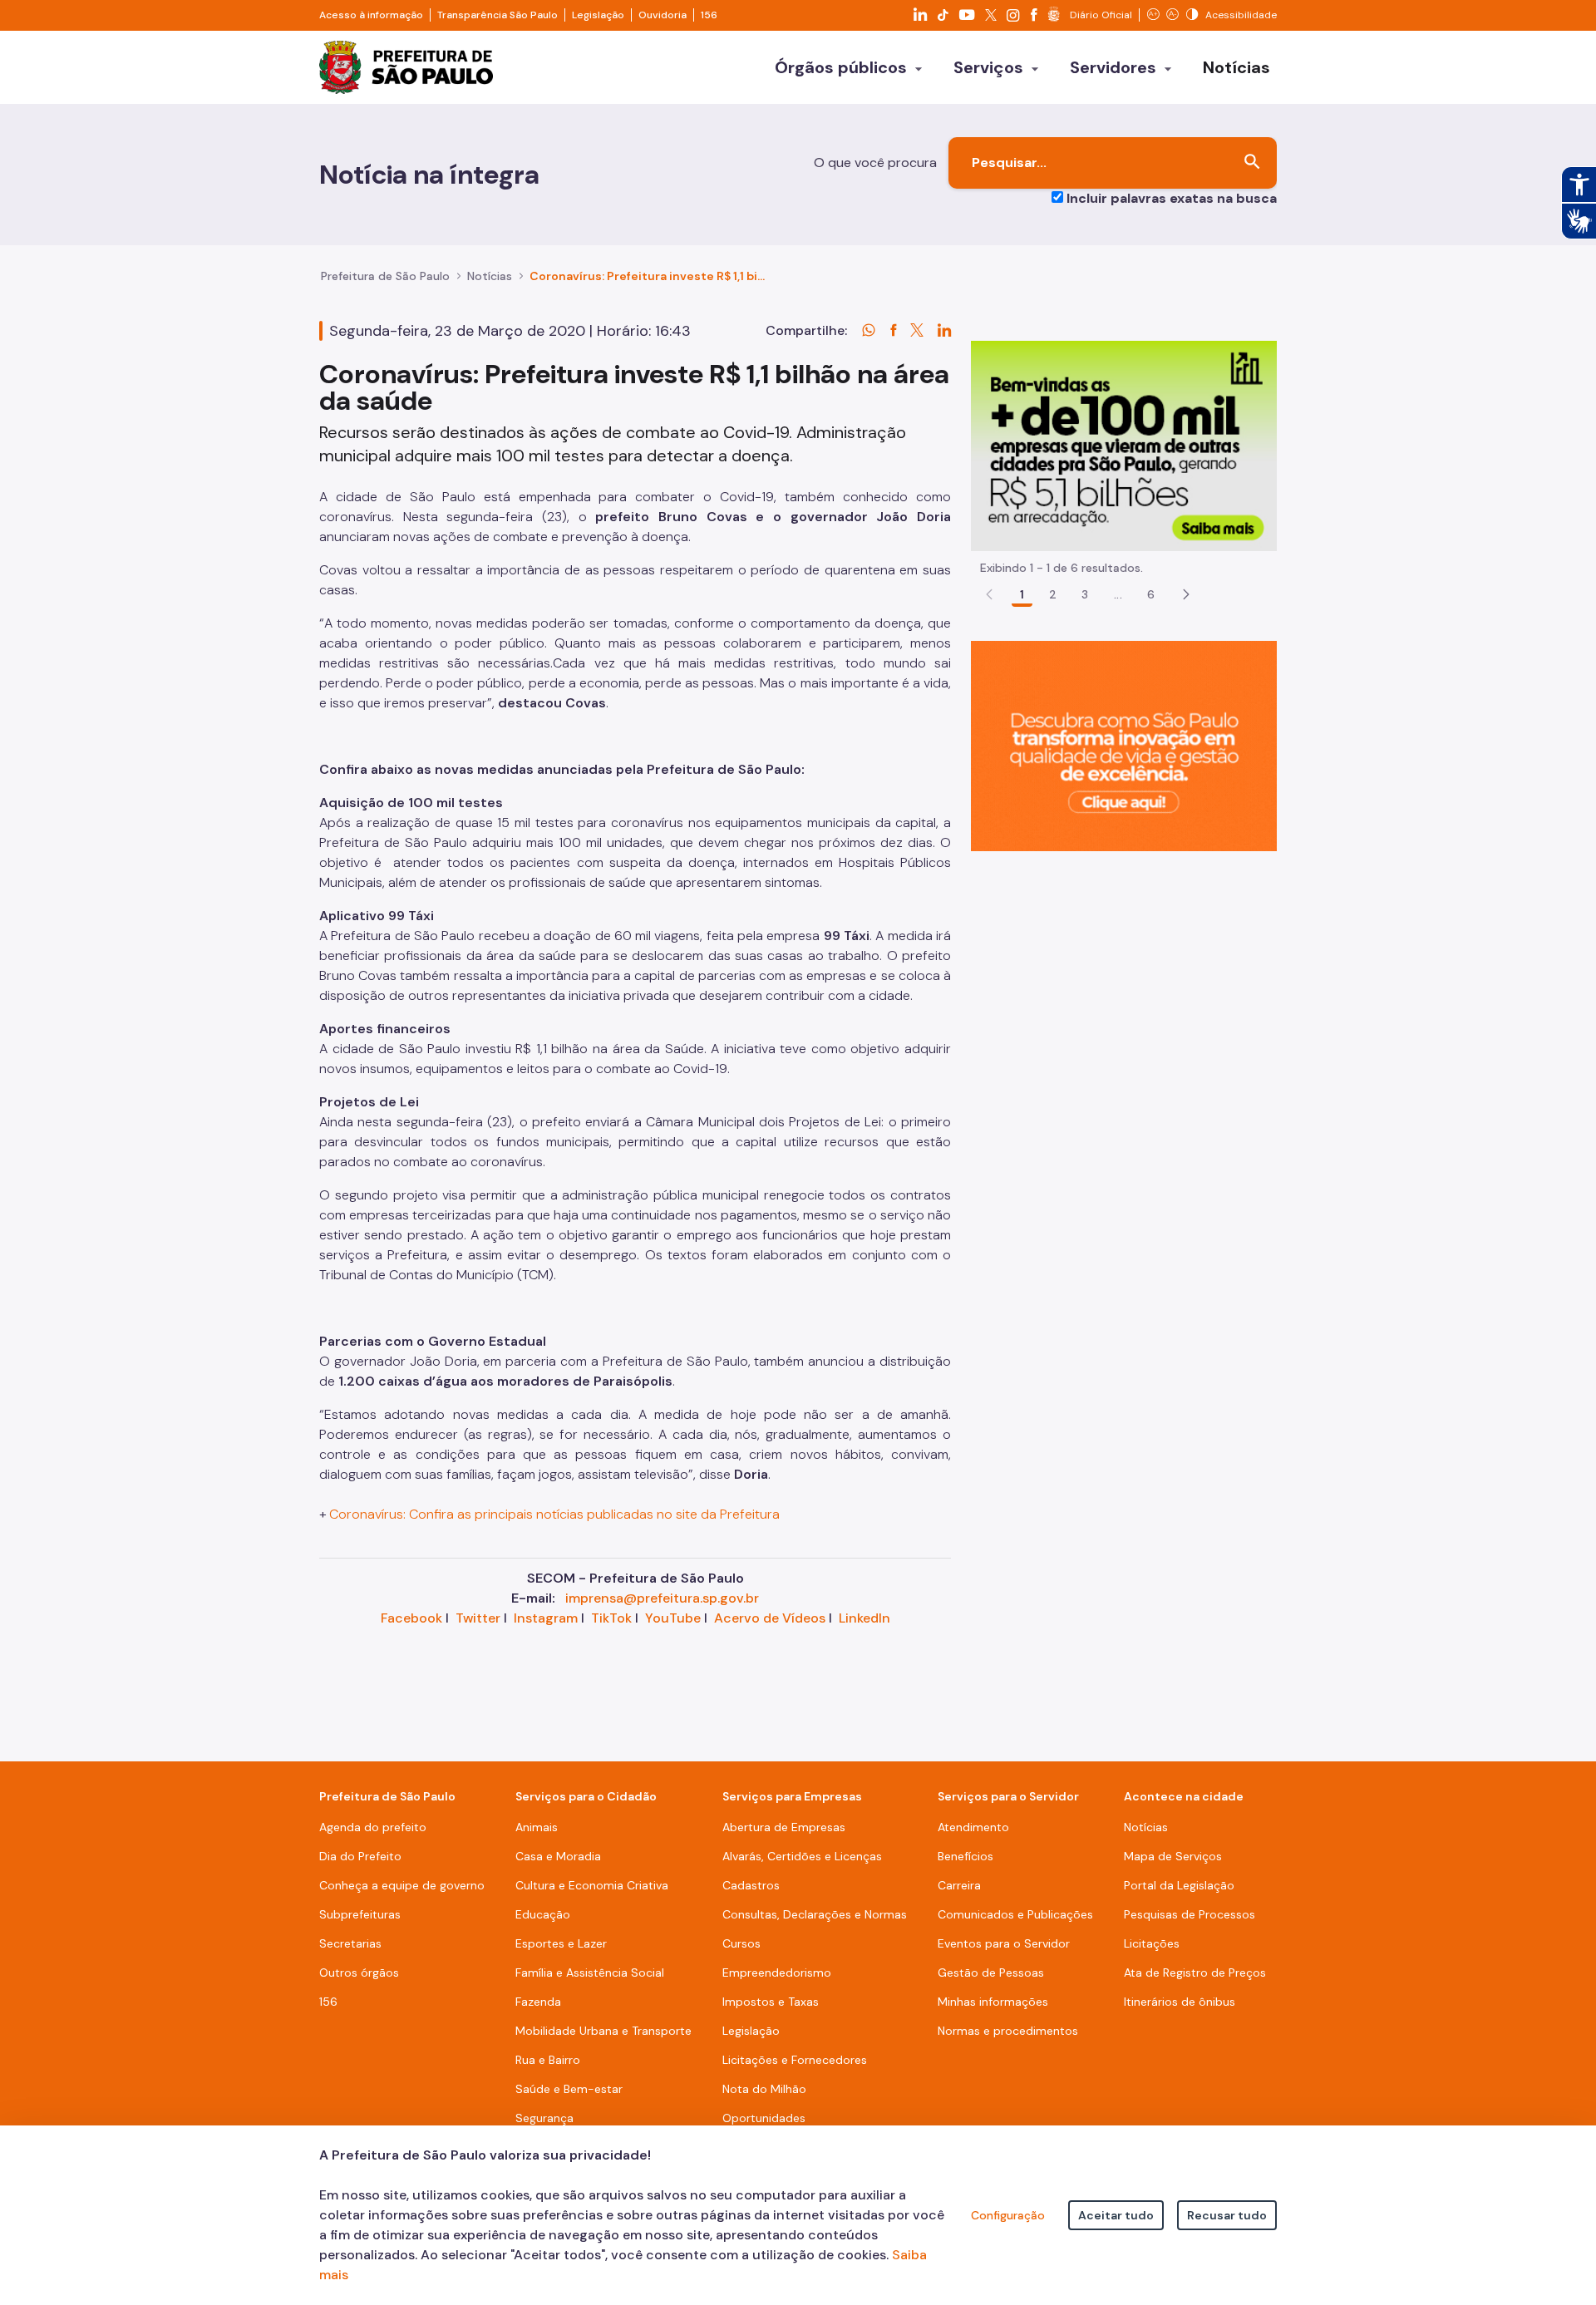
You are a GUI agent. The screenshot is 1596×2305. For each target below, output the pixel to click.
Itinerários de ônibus (1180, 2002)
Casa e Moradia (558, 1856)
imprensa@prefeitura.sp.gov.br (662, 1598)
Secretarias (350, 1943)
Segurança (544, 2118)
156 (709, 15)
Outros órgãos (359, 1973)
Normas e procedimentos (1008, 2031)
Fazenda (538, 2002)
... (1118, 594)
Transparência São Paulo (498, 15)
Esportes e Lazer (561, 1943)
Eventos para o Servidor (1004, 1943)
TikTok (611, 1618)
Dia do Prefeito (360, 1856)
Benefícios (965, 1856)
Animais (537, 1827)
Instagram (546, 1618)
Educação (543, 1914)
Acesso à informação (371, 15)
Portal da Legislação (1179, 1885)
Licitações (1152, 1943)
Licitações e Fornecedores (795, 2060)
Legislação (598, 15)
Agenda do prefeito (373, 1827)
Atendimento (973, 1827)
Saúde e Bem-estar (569, 2089)
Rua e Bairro (548, 2060)
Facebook (411, 1618)
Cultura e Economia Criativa (592, 1885)
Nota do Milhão (764, 2089)
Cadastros (751, 1885)
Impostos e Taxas (771, 2002)
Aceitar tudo (1116, 2215)
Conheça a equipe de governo (402, 1885)
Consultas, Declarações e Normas (815, 1914)
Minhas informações (993, 2002)
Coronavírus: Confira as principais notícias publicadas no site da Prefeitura (554, 1514)
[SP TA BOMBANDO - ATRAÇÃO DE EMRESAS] (1124, 445)
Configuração (1008, 2215)
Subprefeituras (360, 1914)
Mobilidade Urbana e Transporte (603, 2031)
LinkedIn (864, 1618)
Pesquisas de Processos (1190, 1914)
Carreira (959, 1885)
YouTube (673, 1618)
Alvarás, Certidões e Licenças (802, 1856)
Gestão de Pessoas (991, 1973)
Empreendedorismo (777, 1973)
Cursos (741, 1943)
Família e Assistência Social (590, 1973)
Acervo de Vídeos (770, 1618)
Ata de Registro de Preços (1195, 1973)
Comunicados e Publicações (1015, 1914)
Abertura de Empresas (784, 1827)
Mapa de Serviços (1173, 1856)
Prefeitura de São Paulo (385, 276)
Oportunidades (764, 2118)
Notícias (490, 276)
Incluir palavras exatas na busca (1172, 198)
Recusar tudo (1227, 2215)
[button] (1186, 594)
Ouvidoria (663, 15)
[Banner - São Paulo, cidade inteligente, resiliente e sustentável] (1124, 745)
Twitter (478, 1618)
